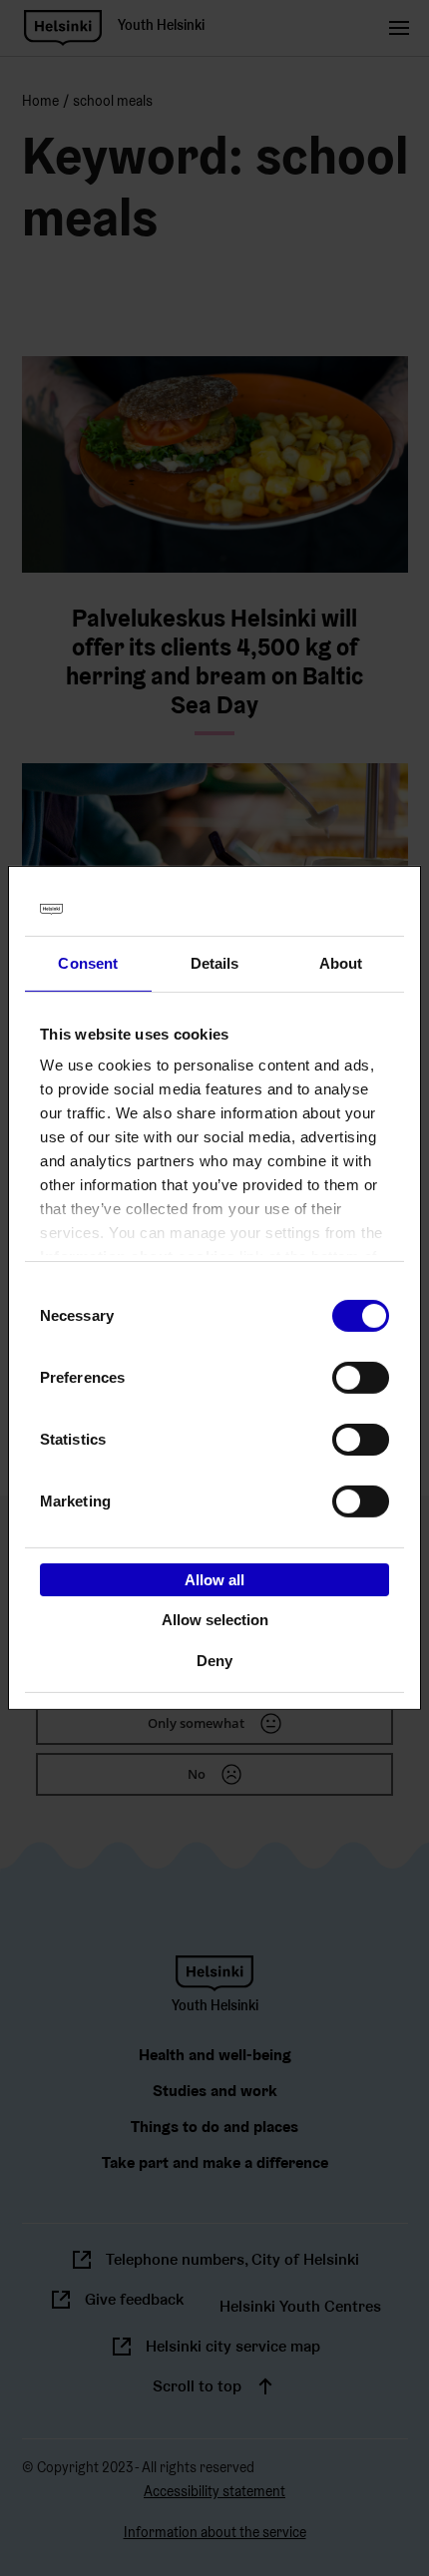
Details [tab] (215, 962)
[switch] (361, 1377)
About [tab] (341, 962)
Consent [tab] (88, 962)
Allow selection (215, 1620)
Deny (214, 1661)
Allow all (214, 1579)
